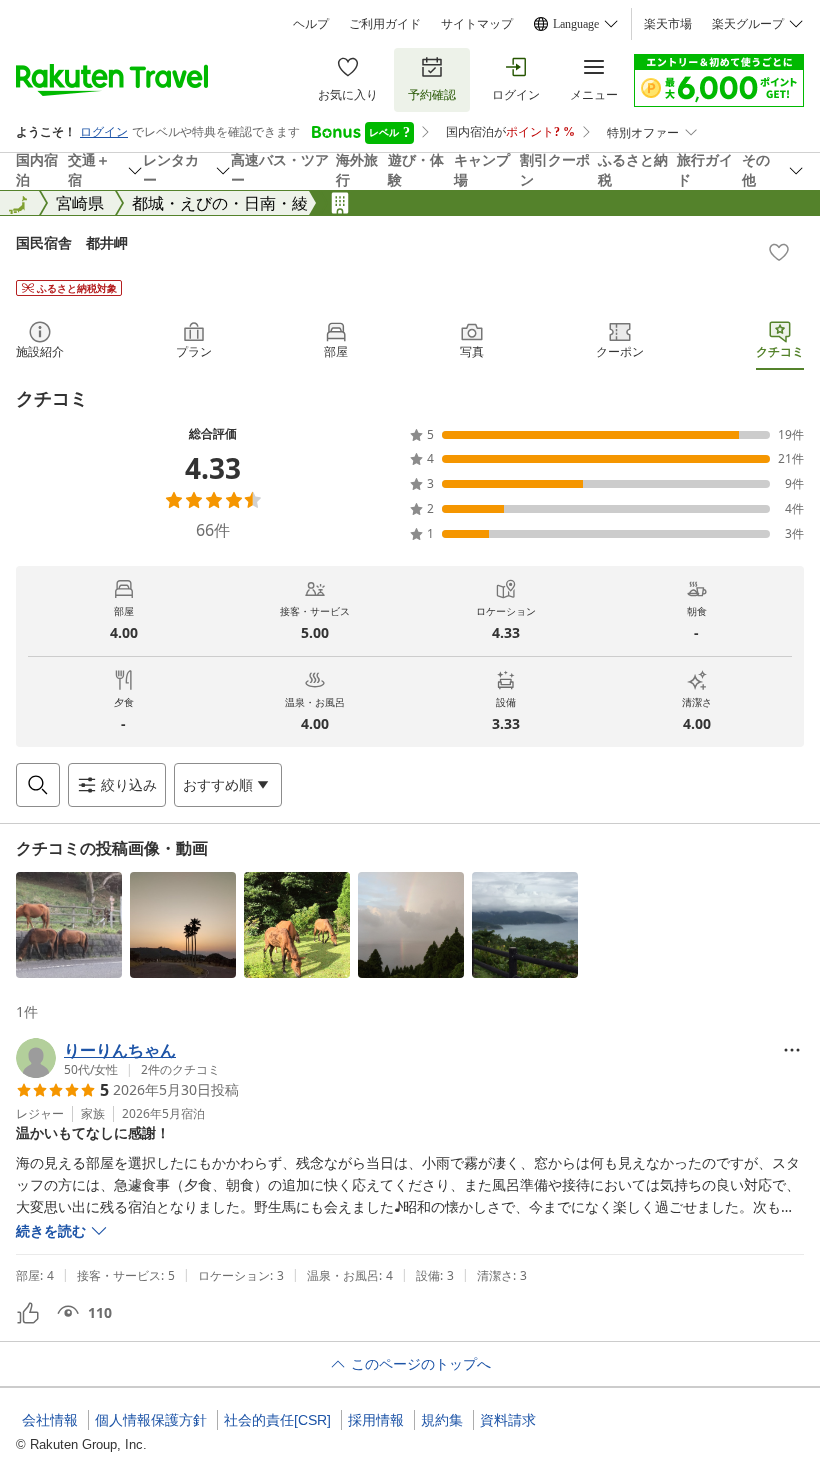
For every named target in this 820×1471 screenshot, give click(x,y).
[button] (69, 925)
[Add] (779, 252)
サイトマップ (477, 24)
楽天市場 (668, 24)
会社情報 (50, 1420)
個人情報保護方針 (151, 1420)
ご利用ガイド (385, 24)
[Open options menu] (792, 1050)
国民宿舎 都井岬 (72, 242)
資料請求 (508, 1420)
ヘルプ (311, 24)
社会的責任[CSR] (277, 1420)
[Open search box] (38, 785)
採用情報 (376, 1420)
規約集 (442, 1420)
